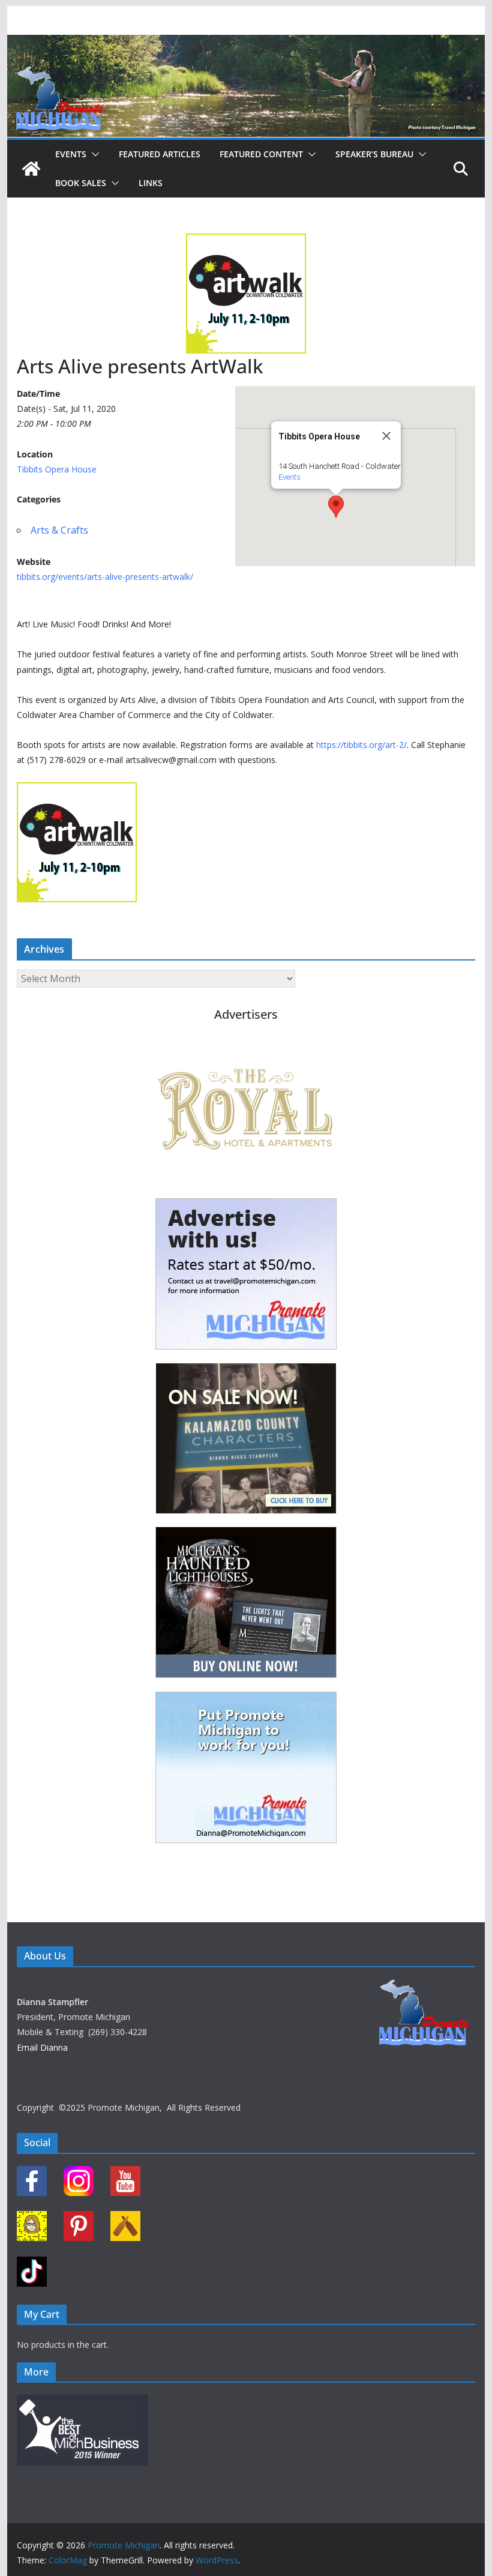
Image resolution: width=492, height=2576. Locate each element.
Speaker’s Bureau (374, 154)
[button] (93, 154)
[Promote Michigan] (246, 43)
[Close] (386, 436)
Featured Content (261, 154)
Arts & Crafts (59, 530)
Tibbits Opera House (57, 469)
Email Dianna (42, 2047)
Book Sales (81, 183)
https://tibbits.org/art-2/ (361, 745)
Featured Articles (160, 154)
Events (71, 154)
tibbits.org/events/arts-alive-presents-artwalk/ (105, 577)
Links (151, 183)
